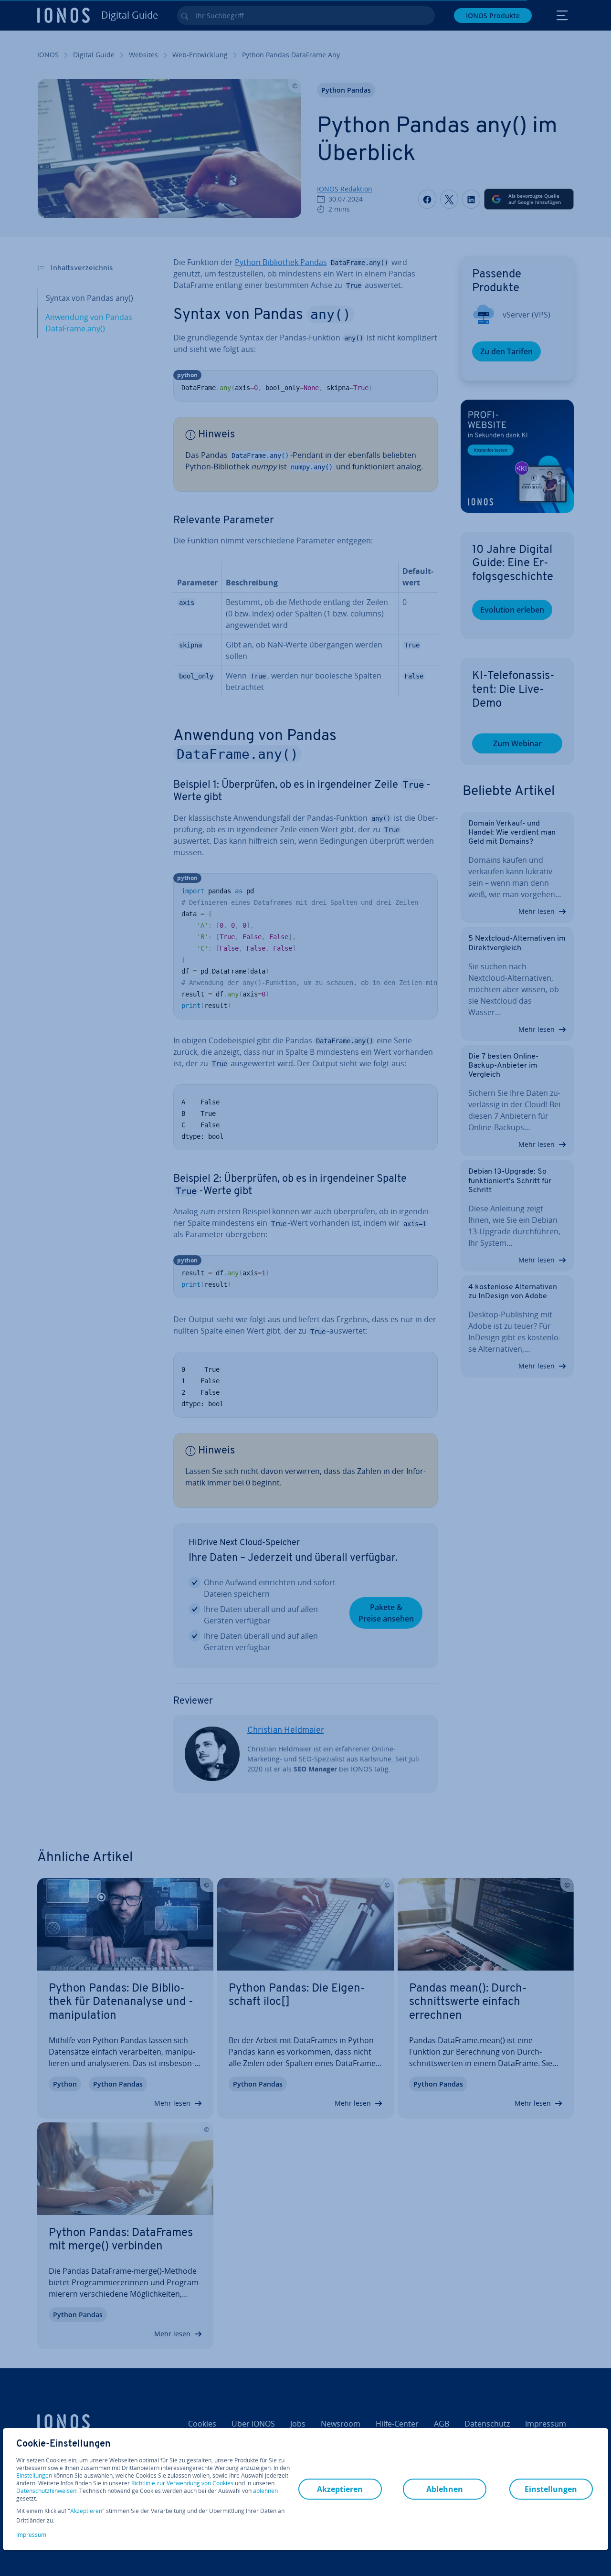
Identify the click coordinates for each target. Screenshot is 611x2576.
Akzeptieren (86, 2511)
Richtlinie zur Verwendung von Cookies (182, 2483)
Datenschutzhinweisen (46, 2491)
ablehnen (265, 2491)
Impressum (31, 2535)
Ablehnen (445, 2489)
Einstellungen (34, 2476)
